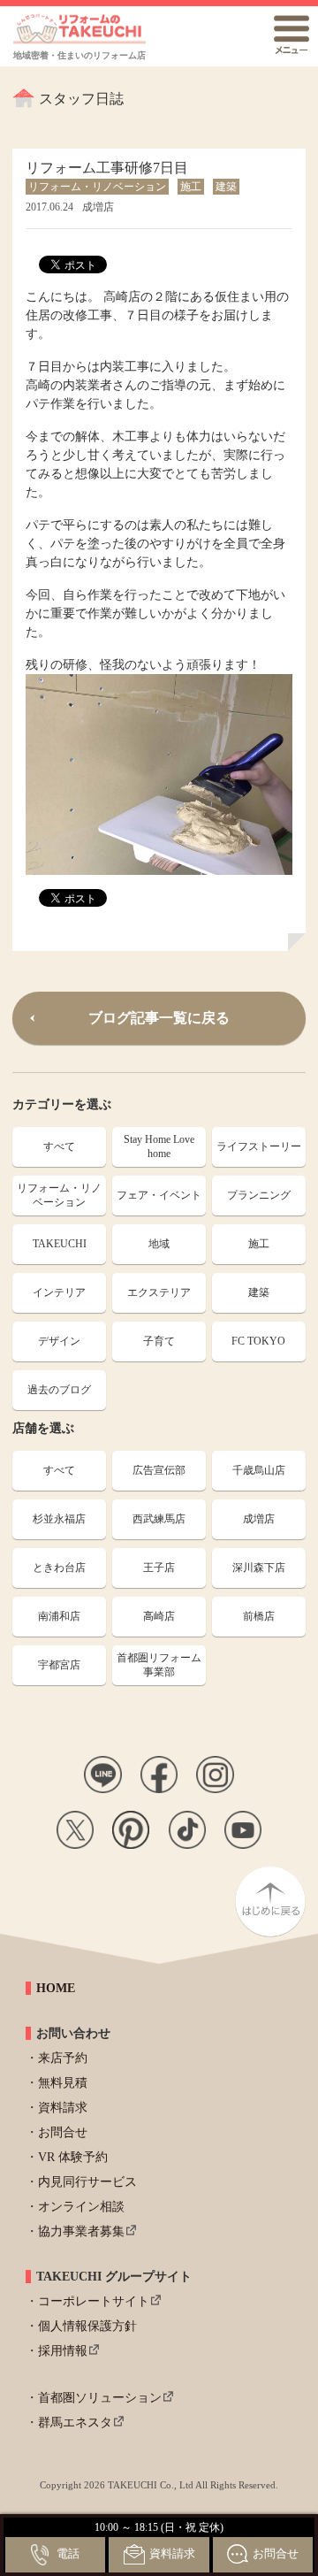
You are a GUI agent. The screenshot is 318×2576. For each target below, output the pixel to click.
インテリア (59, 1292)
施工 (259, 1244)
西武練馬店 (159, 1519)
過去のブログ (59, 1390)
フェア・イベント (159, 1195)
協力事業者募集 (81, 2231)
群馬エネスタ (75, 2423)
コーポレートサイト (94, 2301)
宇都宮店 (59, 1665)
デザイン (59, 1341)
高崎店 (159, 1616)
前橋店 (259, 1616)
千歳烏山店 (259, 1470)
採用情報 (63, 2351)
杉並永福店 (59, 1519)
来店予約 (63, 2058)
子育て (159, 1341)
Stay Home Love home (159, 1147)
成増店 (259, 1519)
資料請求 (63, 2108)
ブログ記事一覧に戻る (159, 1018)
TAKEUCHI (60, 1244)
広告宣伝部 (159, 1470)
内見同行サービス (87, 2182)
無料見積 (63, 2083)
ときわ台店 (59, 1568)
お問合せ (63, 2132)
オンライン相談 (81, 2207)
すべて (59, 1146)
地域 (159, 1244)
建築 (259, 1292)
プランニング (259, 1195)
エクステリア (159, 1292)
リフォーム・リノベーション (59, 1196)
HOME (56, 1988)
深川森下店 (259, 1568)
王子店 (159, 1568)
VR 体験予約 (73, 2157)
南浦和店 (59, 1616)
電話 (68, 2553)
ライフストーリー (259, 1146)
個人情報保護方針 (87, 2326)
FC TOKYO (258, 1341)
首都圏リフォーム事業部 (159, 1665)
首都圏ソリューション (100, 2398)
